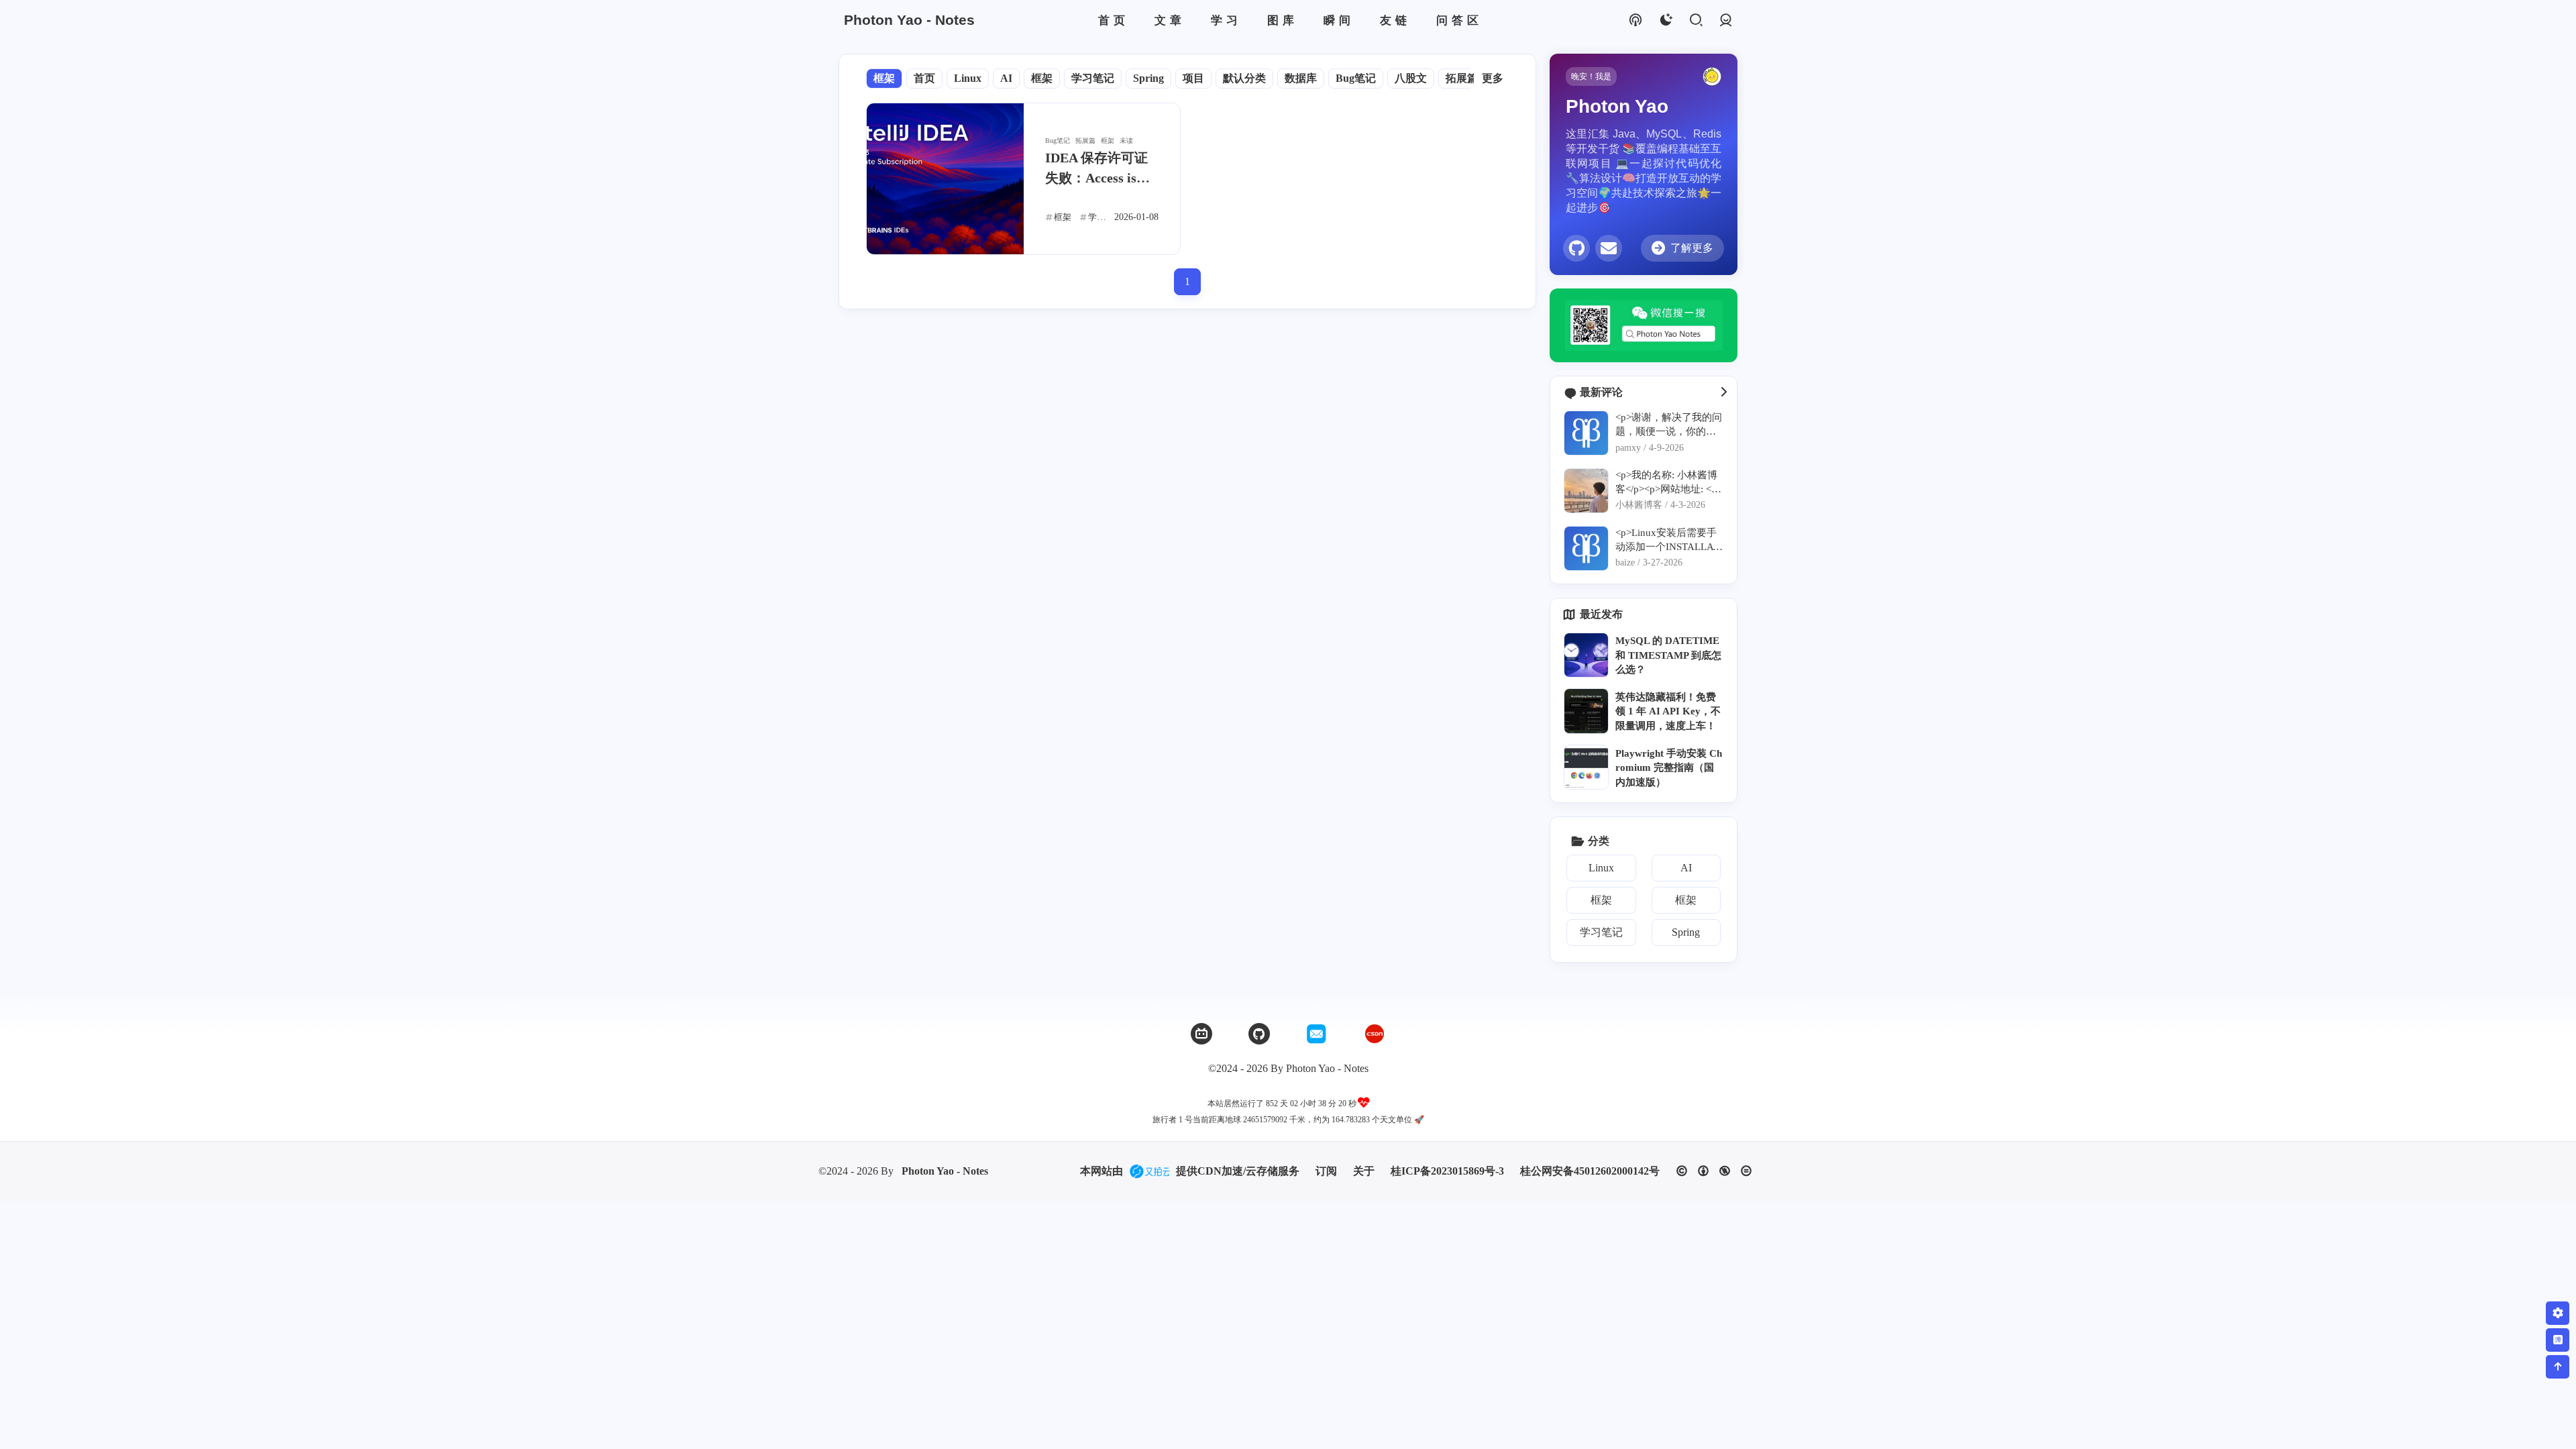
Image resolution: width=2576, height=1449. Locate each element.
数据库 (1301, 78)
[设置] (2558, 1313)
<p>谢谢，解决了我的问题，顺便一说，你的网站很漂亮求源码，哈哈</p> (1669, 425)
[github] (1576, 248)
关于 (1364, 1171)
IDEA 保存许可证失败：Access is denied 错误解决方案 (1099, 169)
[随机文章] (1635, 20)
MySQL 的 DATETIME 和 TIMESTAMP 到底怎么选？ (1668, 655)
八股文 (1411, 78)
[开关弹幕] (2558, 1340)
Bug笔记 (1356, 78)
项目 (1193, 78)
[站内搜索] (1696, 20)
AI (1006, 78)
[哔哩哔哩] (1201, 1034)
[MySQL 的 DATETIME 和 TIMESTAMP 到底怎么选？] (1586, 655)
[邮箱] (1317, 1034)
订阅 (1326, 1171)
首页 (924, 78)
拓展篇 (1462, 78)
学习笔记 (1093, 78)
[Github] (1259, 1034)
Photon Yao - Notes (945, 1171)
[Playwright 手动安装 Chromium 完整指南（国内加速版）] (1586, 767)
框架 (884, 78)
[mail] (1609, 248)
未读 (1126, 141)
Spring (1148, 78)
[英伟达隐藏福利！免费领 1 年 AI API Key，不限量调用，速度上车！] (1586, 711)
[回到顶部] (2558, 1367)
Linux (968, 78)
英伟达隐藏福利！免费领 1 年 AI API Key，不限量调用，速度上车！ (1668, 711)
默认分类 (1244, 78)
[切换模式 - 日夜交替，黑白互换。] (1665, 20)
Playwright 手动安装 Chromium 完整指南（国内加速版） (1669, 767)
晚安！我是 (1591, 76)
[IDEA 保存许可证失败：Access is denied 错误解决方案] (945, 179)
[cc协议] (1714, 1171)
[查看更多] (1723, 392)
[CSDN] (1375, 1034)
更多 (1493, 78)
